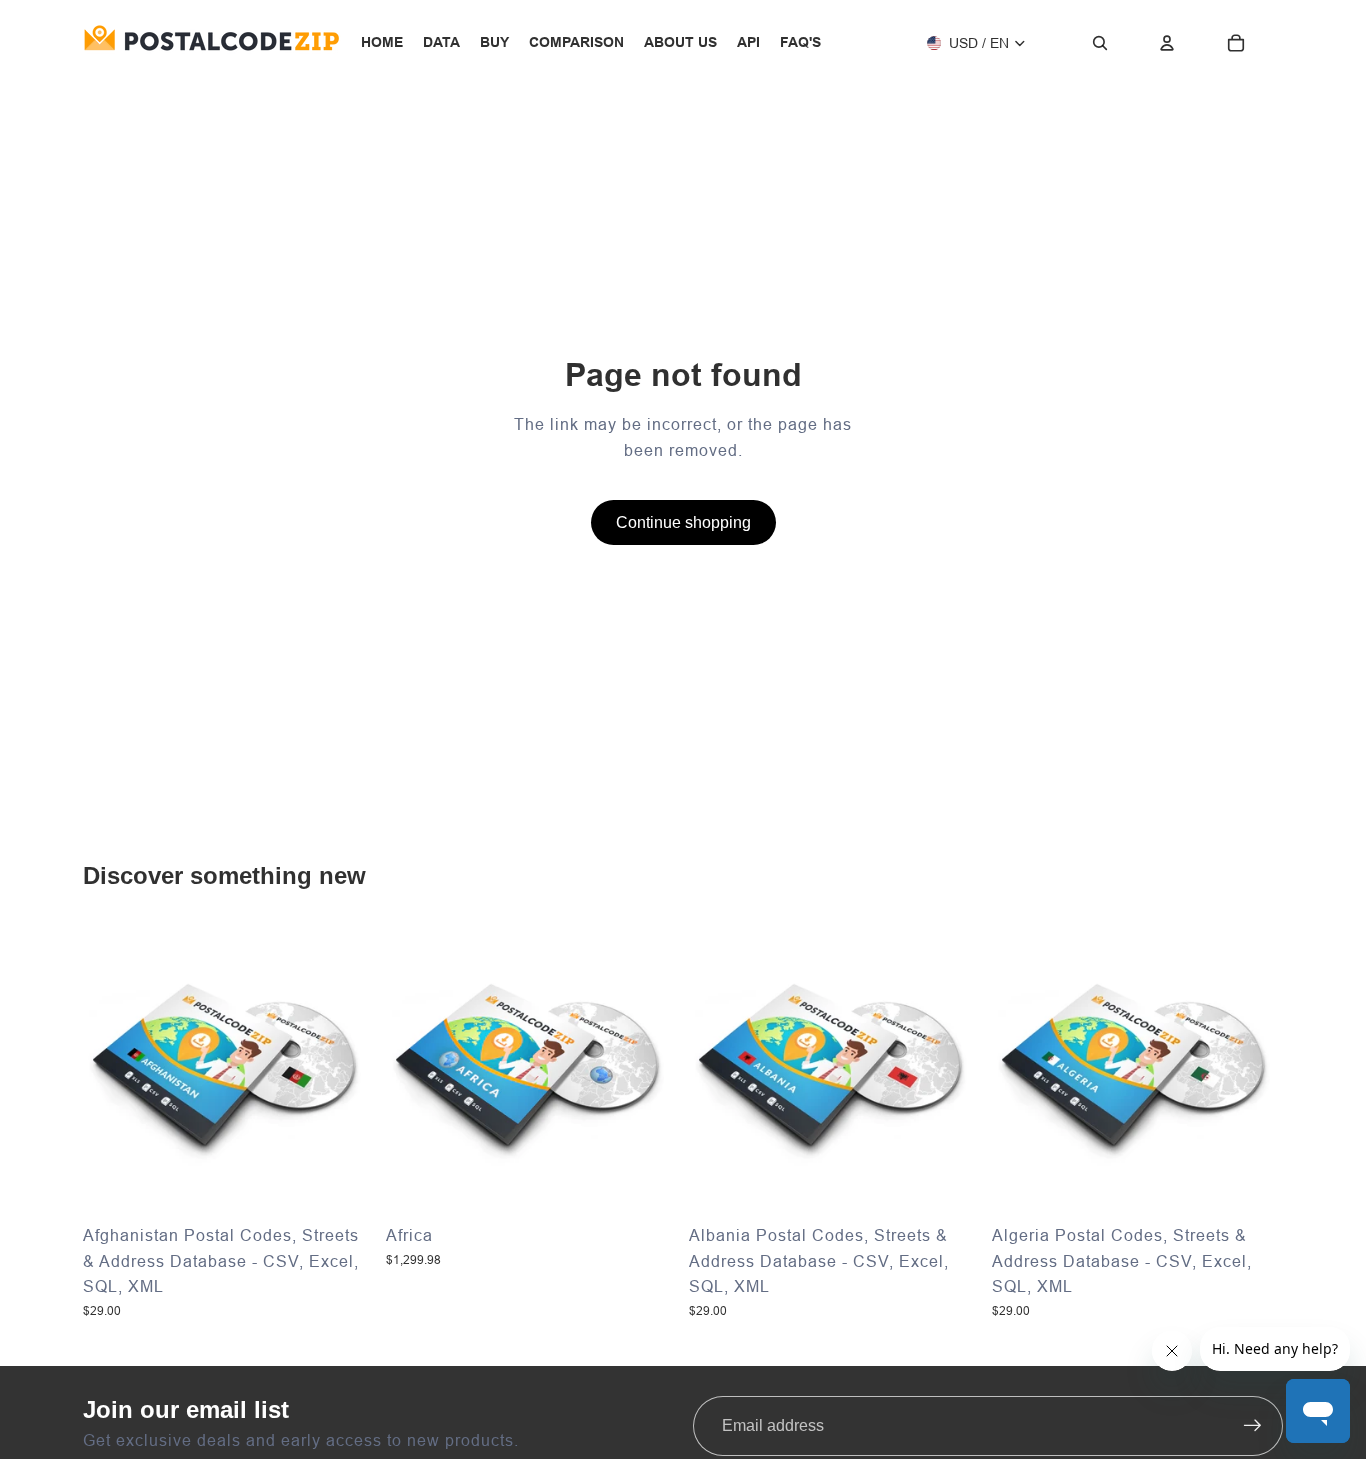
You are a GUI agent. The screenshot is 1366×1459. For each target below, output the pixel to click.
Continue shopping (683, 522)
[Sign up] (1253, 1426)
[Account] (1167, 43)
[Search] (1100, 43)
